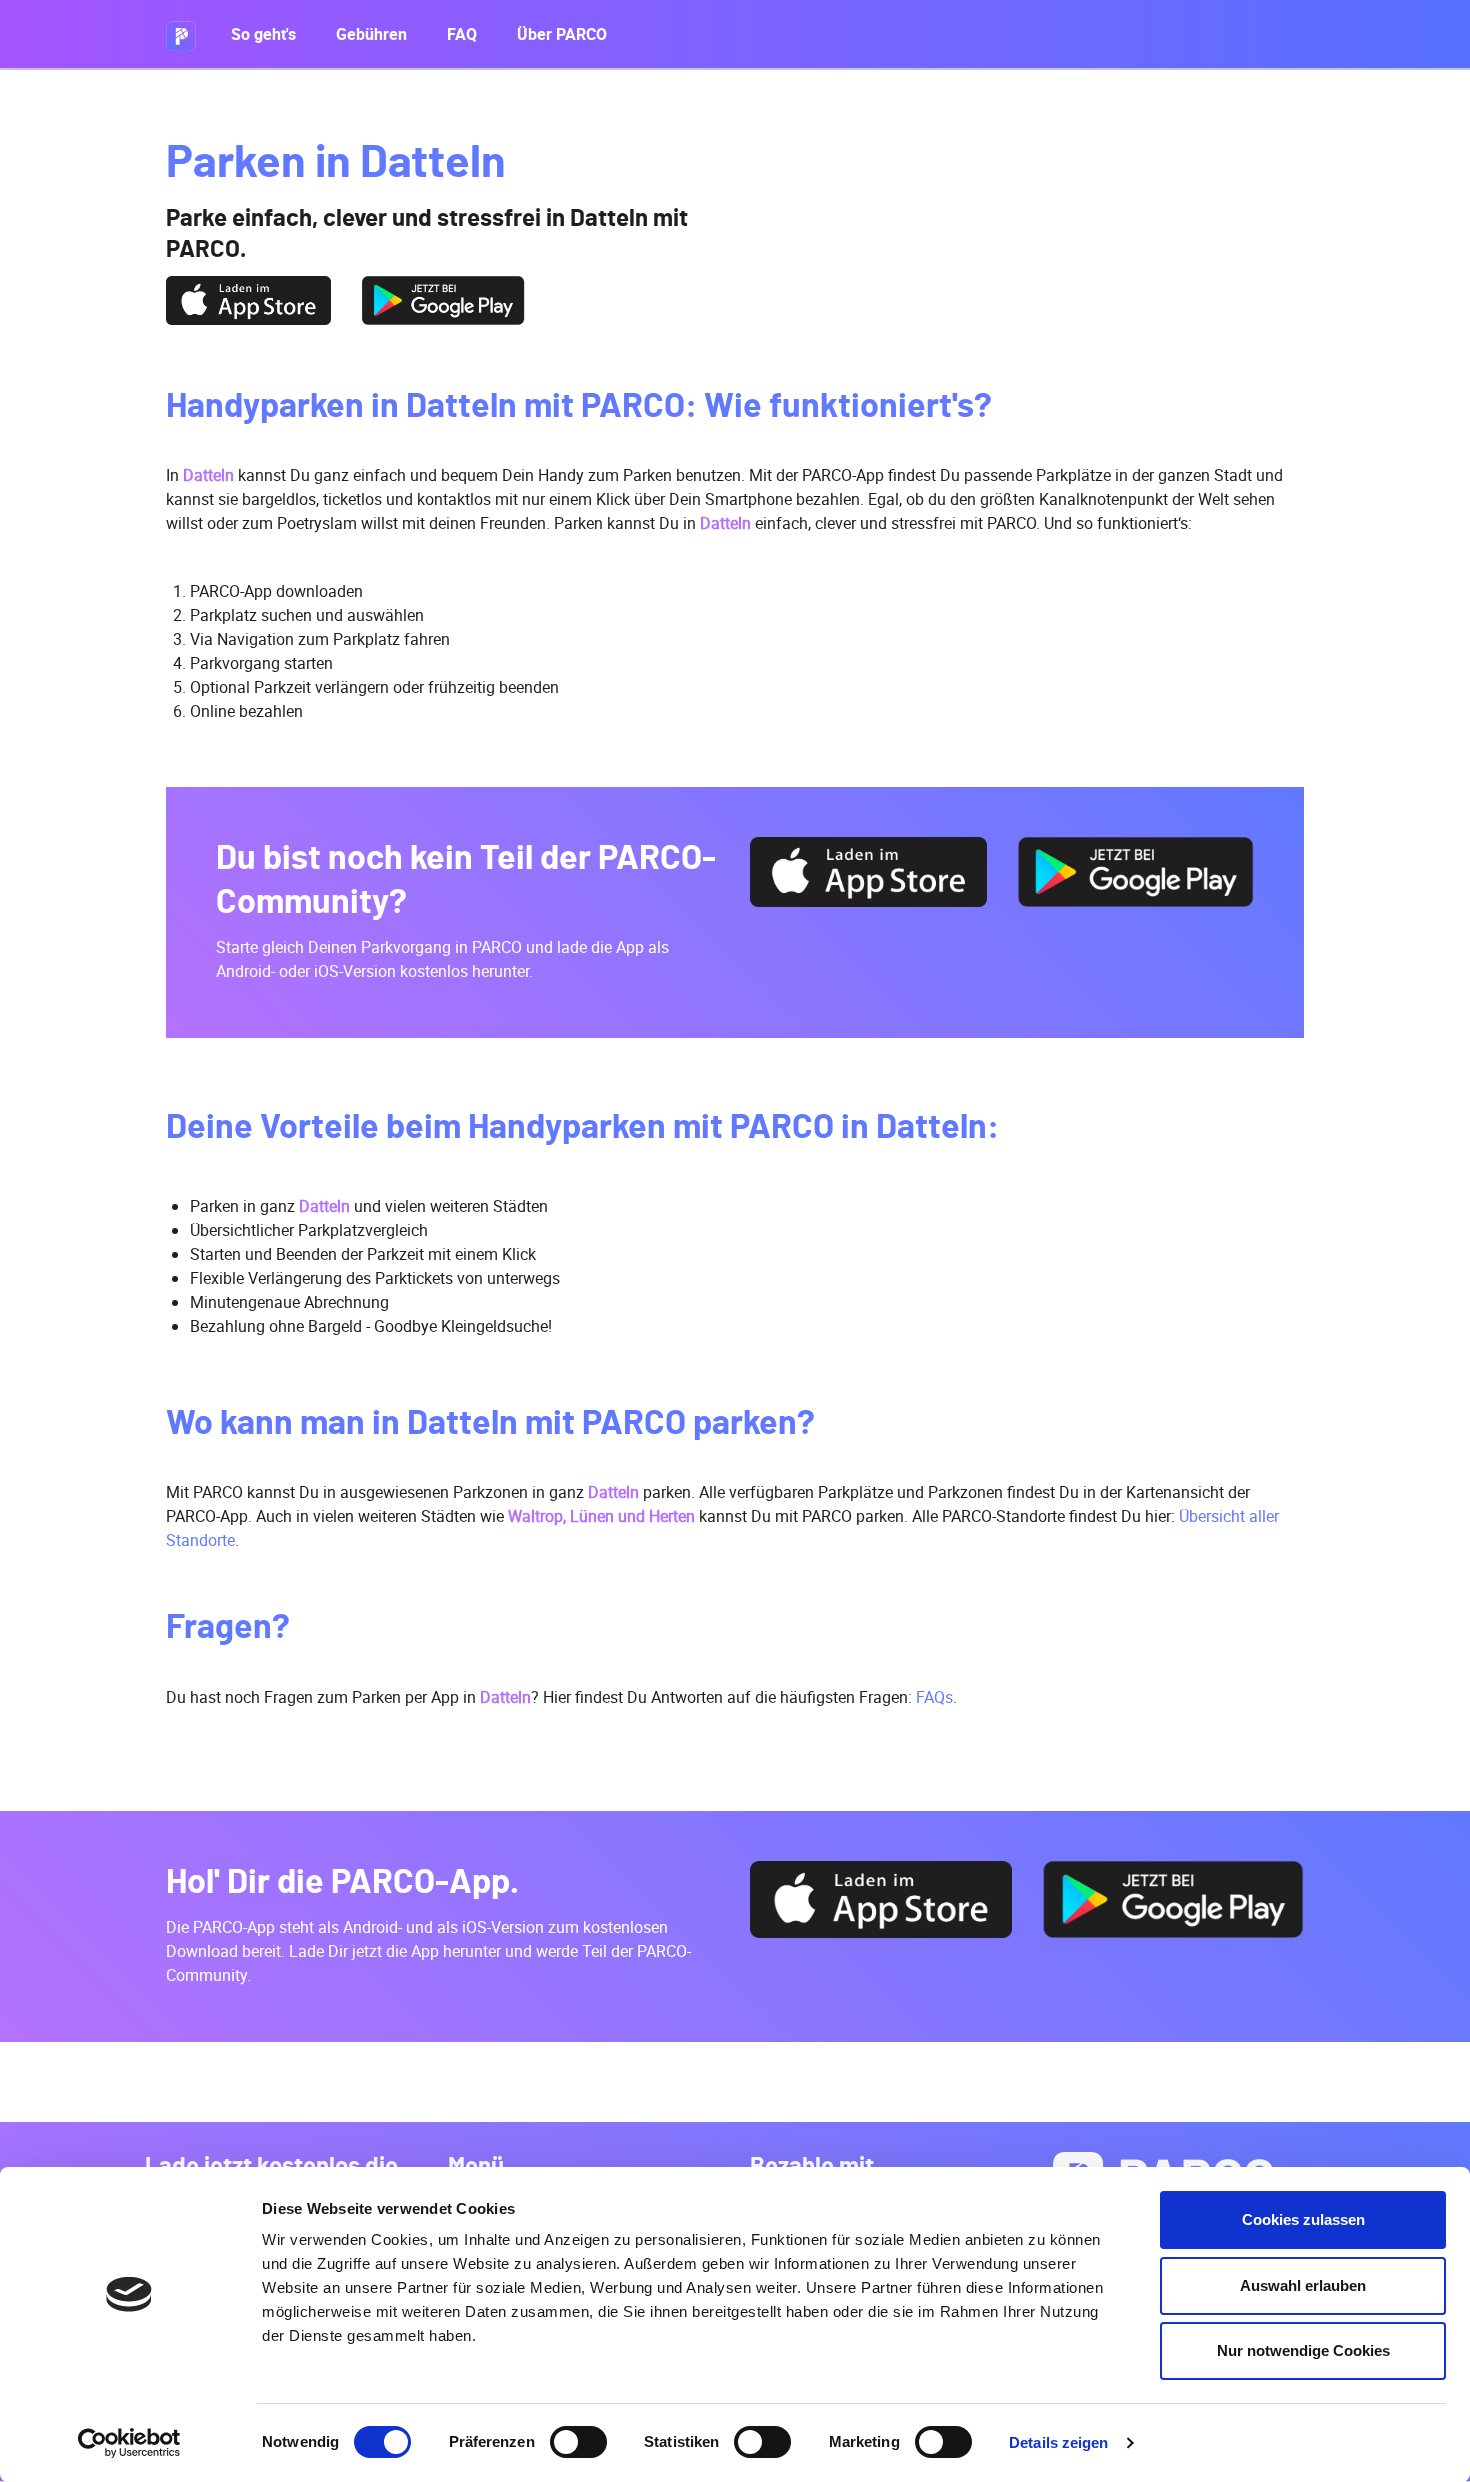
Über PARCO (562, 34)
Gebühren (371, 34)
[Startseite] (188, 34)
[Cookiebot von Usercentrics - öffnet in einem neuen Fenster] (129, 2443)
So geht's (263, 34)
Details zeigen (1058, 2442)
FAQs (934, 1697)
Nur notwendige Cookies (1303, 2350)
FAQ (462, 34)
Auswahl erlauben (1303, 2285)
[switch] (578, 2442)
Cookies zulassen (1303, 2219)
